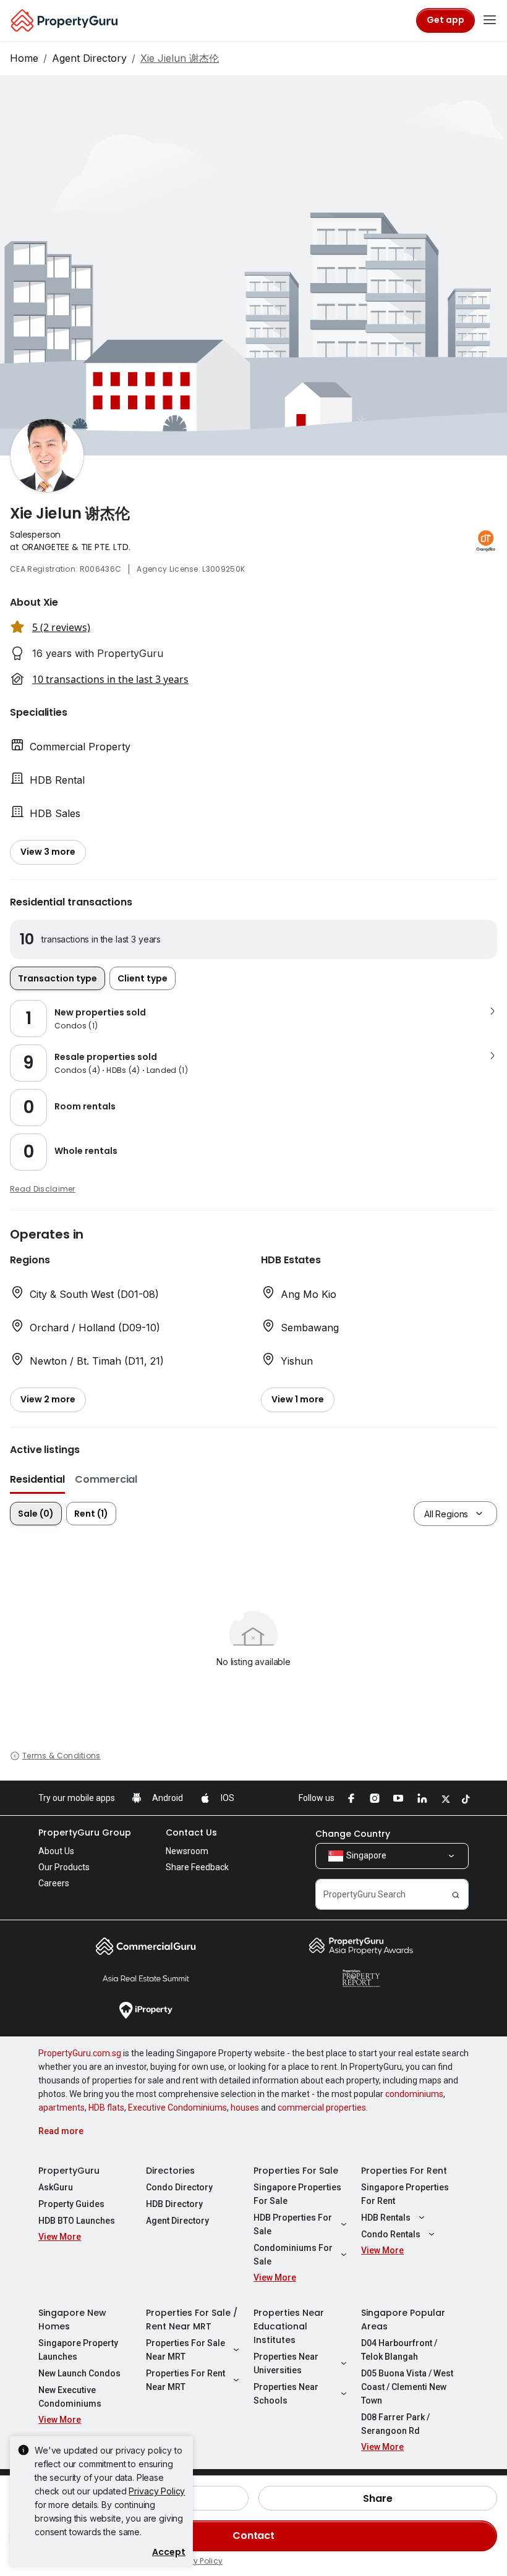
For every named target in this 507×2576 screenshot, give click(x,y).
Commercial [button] (106, 1479)
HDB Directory (174, 2204)
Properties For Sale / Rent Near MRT (192, 2320)
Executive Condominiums (177, 2108)
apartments (62, 2108)
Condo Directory (179, 2187)
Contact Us (191, 1832)
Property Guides (71, 2204)
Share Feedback (197, 1867)
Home (24, 58)
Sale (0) (36, 1514)
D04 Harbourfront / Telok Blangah (399, 2350)
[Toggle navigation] (490, 20)
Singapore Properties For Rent (405, 2194)
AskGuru (56, 2187)
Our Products (64, 1867)
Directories (170, 2171)
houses (245, 2108)
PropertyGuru (69, 2171)
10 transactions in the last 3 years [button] (110, 679)
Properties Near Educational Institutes (289, 2326)
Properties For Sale (296, 2171)
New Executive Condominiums (70, 2397)
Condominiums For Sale (293, 2255)
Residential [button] (37, 1479)
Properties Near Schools (286, 2394)
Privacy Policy (157, 2491)
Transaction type (58, 978)
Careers (54, 1883)
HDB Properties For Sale (293, 2224)
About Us (56, 1851)
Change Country (353, 1834)
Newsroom (187, 1851)
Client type (143, 978)
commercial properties (322, 2108)
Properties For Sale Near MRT (185, 2350)
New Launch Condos (79, 2373)
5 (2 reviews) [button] (61, 627)
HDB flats (106, 2108)
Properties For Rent (404, 2171)
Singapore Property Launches (78, 2350)
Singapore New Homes (72, 2320)
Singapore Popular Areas (403, 2320)
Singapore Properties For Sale (297, 2194)
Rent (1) (91, 1514)
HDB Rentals (386, 2218)
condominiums (414, 2094)
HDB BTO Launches (77, 2221)
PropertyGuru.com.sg (80, 2053)
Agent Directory (89, 58)
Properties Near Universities (286, 2363)
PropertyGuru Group (85, 1832)
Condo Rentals (391, 2234)
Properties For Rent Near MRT (185, 2380)
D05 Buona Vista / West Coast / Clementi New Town (407, 2387)
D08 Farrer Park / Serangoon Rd (395, 2424)
